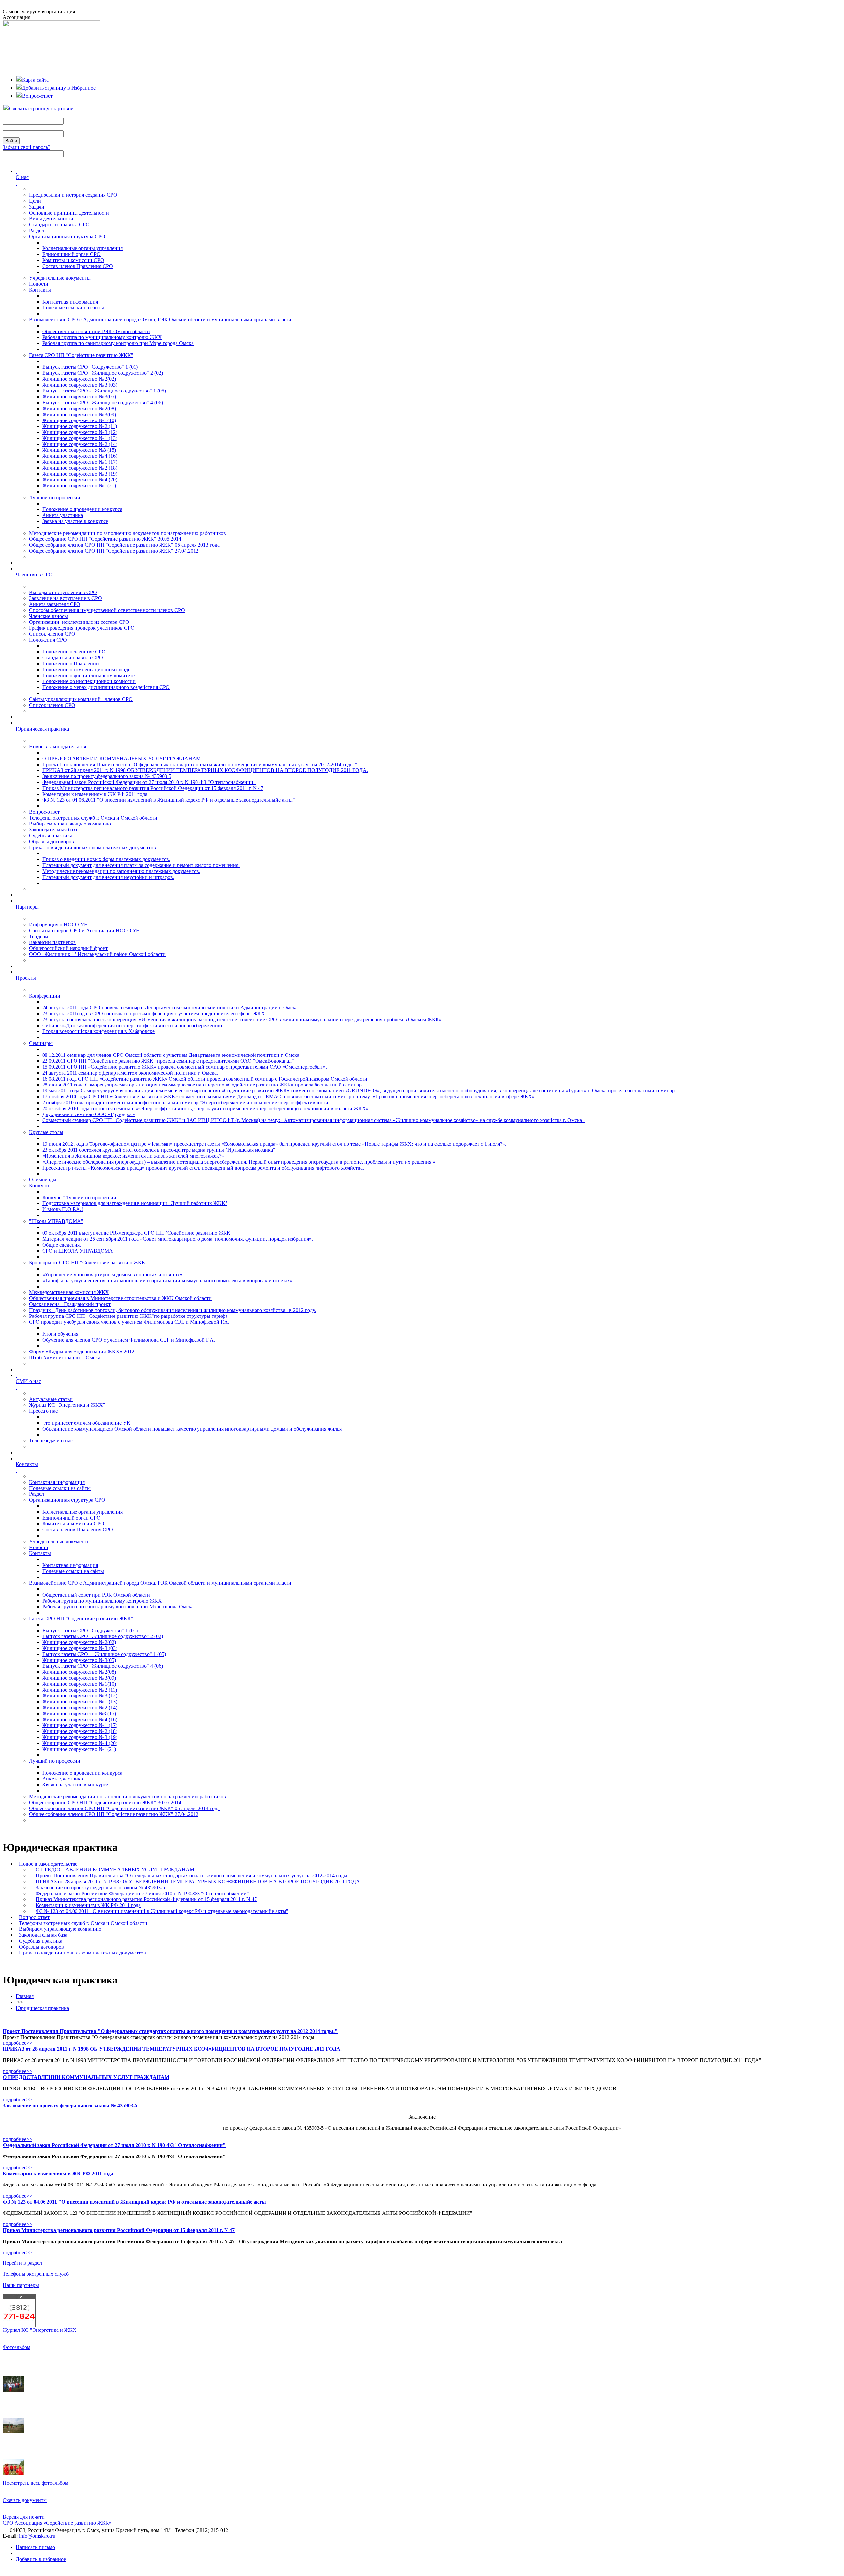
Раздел (36, 231)
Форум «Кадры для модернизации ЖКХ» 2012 (82, 1352)
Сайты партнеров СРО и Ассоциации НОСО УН (85, 930)
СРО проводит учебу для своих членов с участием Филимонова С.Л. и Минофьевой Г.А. (129, 1322)
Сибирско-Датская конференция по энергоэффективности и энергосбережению (132, 1025)
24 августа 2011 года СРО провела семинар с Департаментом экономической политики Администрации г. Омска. (171, 1008)
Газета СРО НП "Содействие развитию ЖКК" (81, 355)
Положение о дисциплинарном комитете (88, 675)
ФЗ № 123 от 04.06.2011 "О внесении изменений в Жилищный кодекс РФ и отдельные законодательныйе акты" (169, 800)
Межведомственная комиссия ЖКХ (69, 1292)
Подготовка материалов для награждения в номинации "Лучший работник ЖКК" (135, 1203)
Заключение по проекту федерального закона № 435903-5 (107, 776)
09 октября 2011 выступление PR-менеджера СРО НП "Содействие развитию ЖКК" (137, 1233)
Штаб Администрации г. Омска (65, 1358)
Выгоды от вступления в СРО (63, 592)
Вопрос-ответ (37, 96)
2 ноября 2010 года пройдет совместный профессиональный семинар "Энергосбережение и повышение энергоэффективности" (186, 1102)
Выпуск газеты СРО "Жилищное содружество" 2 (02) (103, 373)
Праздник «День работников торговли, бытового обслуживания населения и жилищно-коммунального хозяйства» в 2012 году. (172, 1310)
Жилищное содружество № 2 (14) (80, 444)
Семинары (41, 1043)
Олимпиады (43, 1180)
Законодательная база (53, 830)
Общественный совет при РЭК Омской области (96, 331)
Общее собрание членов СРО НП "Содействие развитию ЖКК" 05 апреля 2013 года (124, 545)
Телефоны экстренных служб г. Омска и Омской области (93, 818)
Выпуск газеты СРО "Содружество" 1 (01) (90, 367)
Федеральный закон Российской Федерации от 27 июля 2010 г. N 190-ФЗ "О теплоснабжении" (149, 782)
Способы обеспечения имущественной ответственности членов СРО (107, 610)
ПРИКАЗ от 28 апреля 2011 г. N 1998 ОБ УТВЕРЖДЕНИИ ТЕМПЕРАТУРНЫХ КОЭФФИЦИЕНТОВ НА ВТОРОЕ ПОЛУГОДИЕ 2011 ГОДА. (205, 770)
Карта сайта (35, 80)
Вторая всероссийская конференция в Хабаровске (98, 1031)
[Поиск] (3, 160)
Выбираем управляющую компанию (70, 824)
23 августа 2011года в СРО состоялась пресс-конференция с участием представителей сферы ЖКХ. (154, 1013)
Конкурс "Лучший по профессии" (80, 1197)
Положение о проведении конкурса (82, 509)
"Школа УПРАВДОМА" (56, 1221)
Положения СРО (48, 640)
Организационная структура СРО (67, 236)
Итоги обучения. (61, 1334)
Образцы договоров (51, 841)
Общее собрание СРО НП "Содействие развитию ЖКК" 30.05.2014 (105, 539)
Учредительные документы (60, 278)
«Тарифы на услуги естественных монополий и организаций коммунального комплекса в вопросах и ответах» (167, 1280)
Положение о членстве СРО (74, 652)
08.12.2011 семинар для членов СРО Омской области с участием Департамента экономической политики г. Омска (171, 1055)
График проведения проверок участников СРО (82, 628)
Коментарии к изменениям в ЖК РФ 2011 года (95, 794)
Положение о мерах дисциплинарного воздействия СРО (106, 687)
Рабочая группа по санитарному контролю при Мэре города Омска (118, 343)
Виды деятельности (51, 219)
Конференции (45, 996)
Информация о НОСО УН (59, 925)
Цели (35, 201)
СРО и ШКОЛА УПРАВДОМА (78, 1251)
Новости (39, 284)
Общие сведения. (62, 1245)
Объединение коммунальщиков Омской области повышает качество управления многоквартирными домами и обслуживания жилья (192, 1429)
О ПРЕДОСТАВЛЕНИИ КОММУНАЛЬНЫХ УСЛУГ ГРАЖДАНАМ (121, 758)
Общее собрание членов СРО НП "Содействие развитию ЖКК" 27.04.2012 (114, 551)
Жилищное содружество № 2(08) (79, 408)
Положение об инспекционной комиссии (89, 681)
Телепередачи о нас (51, 1441)
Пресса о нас (43, 1411)
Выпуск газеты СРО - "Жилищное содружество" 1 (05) (104, 391)
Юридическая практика (42, 2008)
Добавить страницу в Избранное (59, 88)
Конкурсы (40, 1186)
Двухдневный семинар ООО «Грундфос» (89, 1114)
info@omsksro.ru (37, 2536)
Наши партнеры (21, 2285)
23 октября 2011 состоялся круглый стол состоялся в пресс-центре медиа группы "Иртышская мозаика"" (160, 1150)
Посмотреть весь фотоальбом (35, 2483)
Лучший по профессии (55, 497)
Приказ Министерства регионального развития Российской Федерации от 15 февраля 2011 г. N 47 (153, 788)
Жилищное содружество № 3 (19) (80, 474)
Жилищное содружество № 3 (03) (80, 385)
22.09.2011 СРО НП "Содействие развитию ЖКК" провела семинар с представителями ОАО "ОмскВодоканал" (168, 1061)
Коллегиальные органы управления (82, 248)
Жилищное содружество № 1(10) (79, 420)
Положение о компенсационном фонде (86, 669)
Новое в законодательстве (58, 747)
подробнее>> (17, 2043)
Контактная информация (70, 302)
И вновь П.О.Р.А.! (63, 1209)
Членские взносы (48, 616)
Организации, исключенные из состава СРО (79, 622)
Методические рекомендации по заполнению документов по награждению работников (127, 533)
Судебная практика (51, 836)
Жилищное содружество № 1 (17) (80, 462)
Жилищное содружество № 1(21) (79, 486)
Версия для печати (24, 2517)
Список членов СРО (52, 634)
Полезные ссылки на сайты (73, 308)
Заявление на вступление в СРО (65, 598)
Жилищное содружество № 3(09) (79, 414)
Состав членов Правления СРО (78, 266)
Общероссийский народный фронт (68, 948)
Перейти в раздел (22, 2263)
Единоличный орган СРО (71, 254)
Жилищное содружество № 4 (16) (80, 456)
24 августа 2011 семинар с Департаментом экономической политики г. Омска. (130, 1073)
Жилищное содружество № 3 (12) (80, 432)
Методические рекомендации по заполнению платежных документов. (121, 871)
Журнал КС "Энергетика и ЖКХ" (67, 1405)
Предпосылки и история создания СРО (73, 195)
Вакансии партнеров (52, 942)
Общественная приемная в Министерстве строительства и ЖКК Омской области (120, 1298)
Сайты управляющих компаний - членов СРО (81, 699)
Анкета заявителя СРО (55, 604)
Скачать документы (25, 2500)
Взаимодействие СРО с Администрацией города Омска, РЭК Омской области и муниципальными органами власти (160, 319)
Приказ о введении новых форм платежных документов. (93, 847)
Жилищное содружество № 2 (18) (80, 468)
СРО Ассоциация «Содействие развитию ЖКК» (57, 2523)
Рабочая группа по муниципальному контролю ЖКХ (102, 337)
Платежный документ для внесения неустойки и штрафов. (108, 877)
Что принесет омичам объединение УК (86, 1423)
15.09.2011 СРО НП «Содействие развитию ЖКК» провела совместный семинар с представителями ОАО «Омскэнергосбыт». (185, 1067)
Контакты (40, 290)
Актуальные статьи (51, 1399)
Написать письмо (35, 2547)
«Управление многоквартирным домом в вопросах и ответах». (113, 1274)
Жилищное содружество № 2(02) (79, 379)
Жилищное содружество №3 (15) (79, 450)
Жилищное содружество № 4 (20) (80, 480)
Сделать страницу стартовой (41, 109)
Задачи (37, 207)
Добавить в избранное (41, 2559)
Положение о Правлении (71, 664)
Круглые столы (46, 1132)
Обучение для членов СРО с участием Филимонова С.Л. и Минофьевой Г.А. (129, 1340)
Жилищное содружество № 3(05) (79, 397)
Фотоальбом (16, 2347)
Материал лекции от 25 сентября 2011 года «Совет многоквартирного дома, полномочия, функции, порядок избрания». (178, 1239)
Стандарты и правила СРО (59, 225)
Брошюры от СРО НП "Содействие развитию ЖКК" (88, 1263)
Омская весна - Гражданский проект (70, 1304)
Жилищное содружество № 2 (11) (80, 426)
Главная (25, 1996)
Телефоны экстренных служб (36, 2274)
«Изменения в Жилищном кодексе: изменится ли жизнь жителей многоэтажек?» (133, 1156)
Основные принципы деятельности (69, 213)
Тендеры (39, 936)
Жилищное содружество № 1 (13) (80, 438)
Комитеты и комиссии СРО (73, 260)
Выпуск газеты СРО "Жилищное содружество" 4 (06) (103, 403)
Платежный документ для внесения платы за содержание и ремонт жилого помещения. (141, 865)
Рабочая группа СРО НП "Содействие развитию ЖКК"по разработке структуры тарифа (128, 1316)
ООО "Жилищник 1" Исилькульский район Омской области (97, 954)
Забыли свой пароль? (27, 147)
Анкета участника (63, 515)
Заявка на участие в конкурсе (75, 521)
